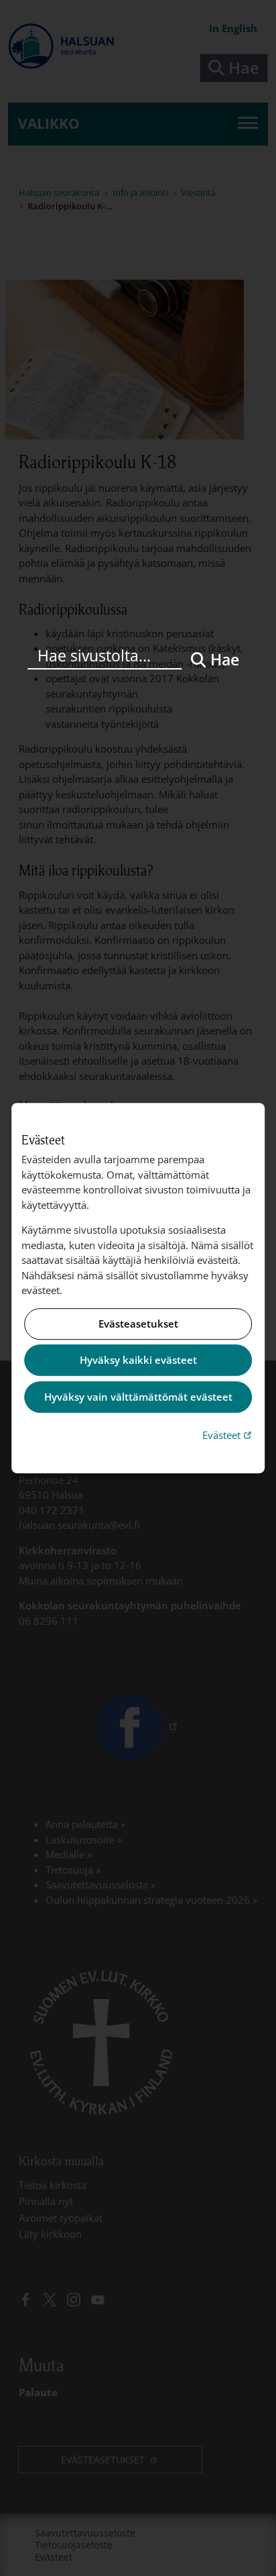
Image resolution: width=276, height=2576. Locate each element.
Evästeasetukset (138, 1324)
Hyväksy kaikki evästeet (138, 1360)
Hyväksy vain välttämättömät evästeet (138, 1397)
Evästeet (228, 1435)
